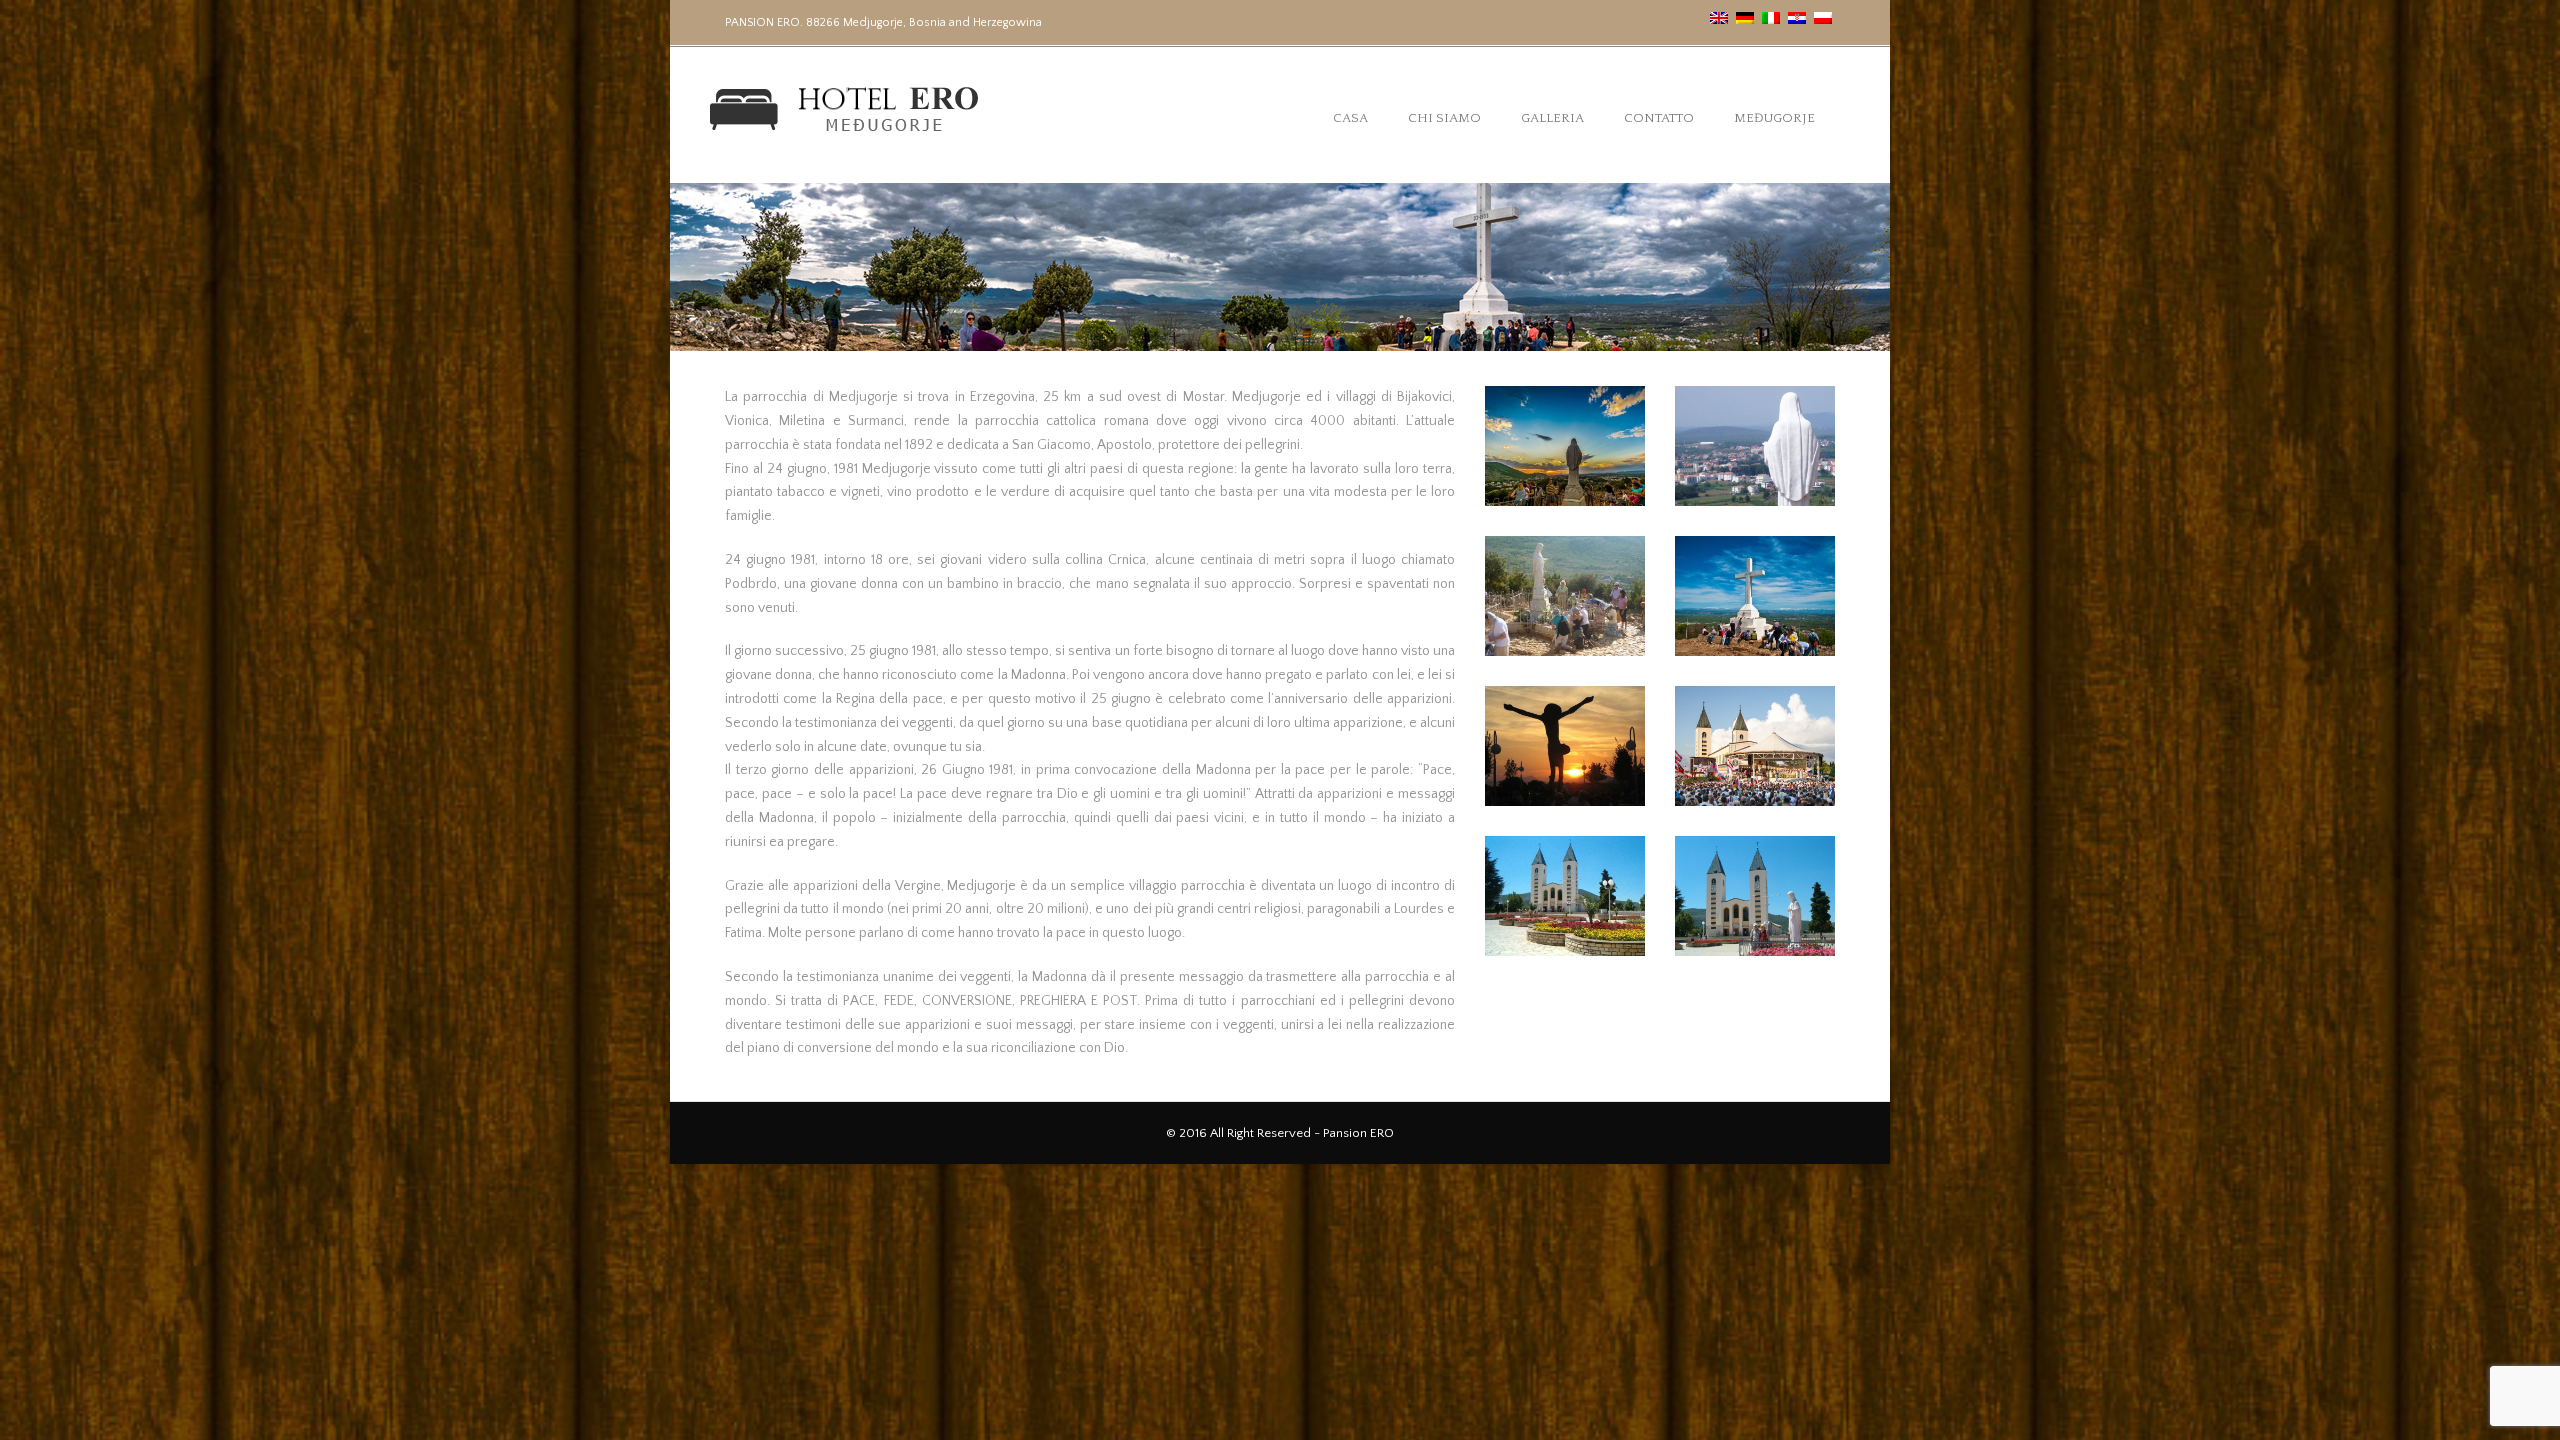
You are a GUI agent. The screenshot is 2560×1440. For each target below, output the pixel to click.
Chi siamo (1444, 118)
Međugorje (1774, 118)
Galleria (1552, 118)
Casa (1350, 118)
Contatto (1659, 118)
